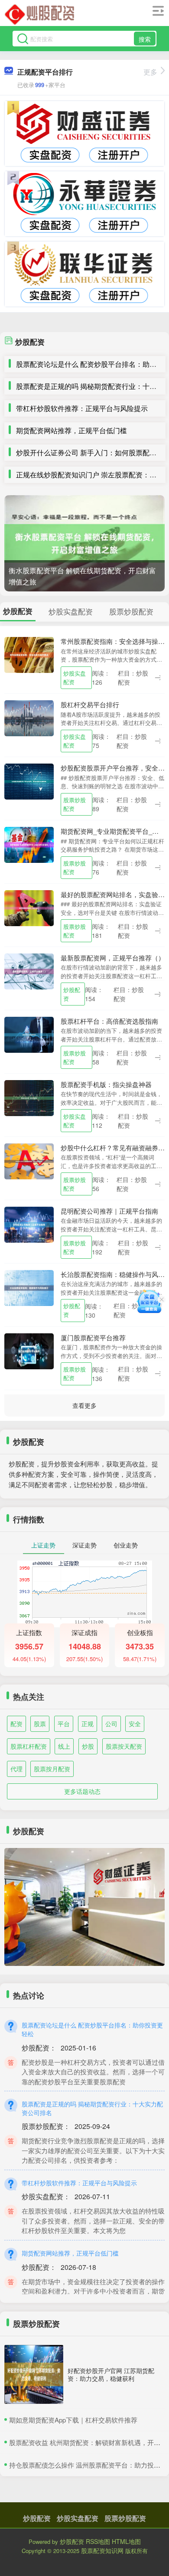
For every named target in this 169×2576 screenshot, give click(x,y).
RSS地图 (98, 2541)
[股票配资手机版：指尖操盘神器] (29, 1097)
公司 (111, 1724)
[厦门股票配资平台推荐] (29, 1350)
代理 (16, 1769)
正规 (88, 1724)
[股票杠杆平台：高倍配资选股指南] (29, 1034)
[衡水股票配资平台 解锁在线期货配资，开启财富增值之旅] (84, 543)
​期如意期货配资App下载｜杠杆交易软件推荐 (73, 2420)
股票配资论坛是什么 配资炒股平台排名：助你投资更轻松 (92, 2029)
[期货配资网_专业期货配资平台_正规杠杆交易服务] (29, 844)
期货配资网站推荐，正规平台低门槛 (71, 430)
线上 (64, 1746)
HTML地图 (126, 2541)
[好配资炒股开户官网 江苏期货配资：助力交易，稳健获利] (34, 2374)
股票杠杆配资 (29, 1746)
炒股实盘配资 (75, 677)
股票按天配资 (124, 1746)
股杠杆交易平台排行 (90, 704)
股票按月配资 (52, 1769)
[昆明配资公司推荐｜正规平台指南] (29, 1224)
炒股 (88, 1746)
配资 (16, 1724)
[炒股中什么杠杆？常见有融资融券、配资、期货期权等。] (29, 1160)
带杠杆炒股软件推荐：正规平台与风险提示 (82, 408)
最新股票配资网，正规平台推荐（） (113, 958)
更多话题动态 (82, 1791)
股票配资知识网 (102, 2550)
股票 (40, 1724)
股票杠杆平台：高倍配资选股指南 (109, 1021)
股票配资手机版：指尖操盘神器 (106, 1084)
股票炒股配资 (75, 804)
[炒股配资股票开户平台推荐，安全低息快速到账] (29, 780)
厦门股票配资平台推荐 (93, 1337)
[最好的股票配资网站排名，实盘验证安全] (29, 907)
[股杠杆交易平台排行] (29, 717)
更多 (150, 72)
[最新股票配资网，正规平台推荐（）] (29, 970)
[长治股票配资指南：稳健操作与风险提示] (29, 1287)
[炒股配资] (40, 14)
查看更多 (84, 1405)
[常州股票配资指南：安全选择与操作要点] (29, 654)
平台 (64, 1724)
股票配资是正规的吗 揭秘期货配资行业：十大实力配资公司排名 (92, 2108)
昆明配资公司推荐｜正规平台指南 (109, 1211)
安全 (135, 1724)
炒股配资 (72, 994)
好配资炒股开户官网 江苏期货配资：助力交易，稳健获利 (111, 2374)
